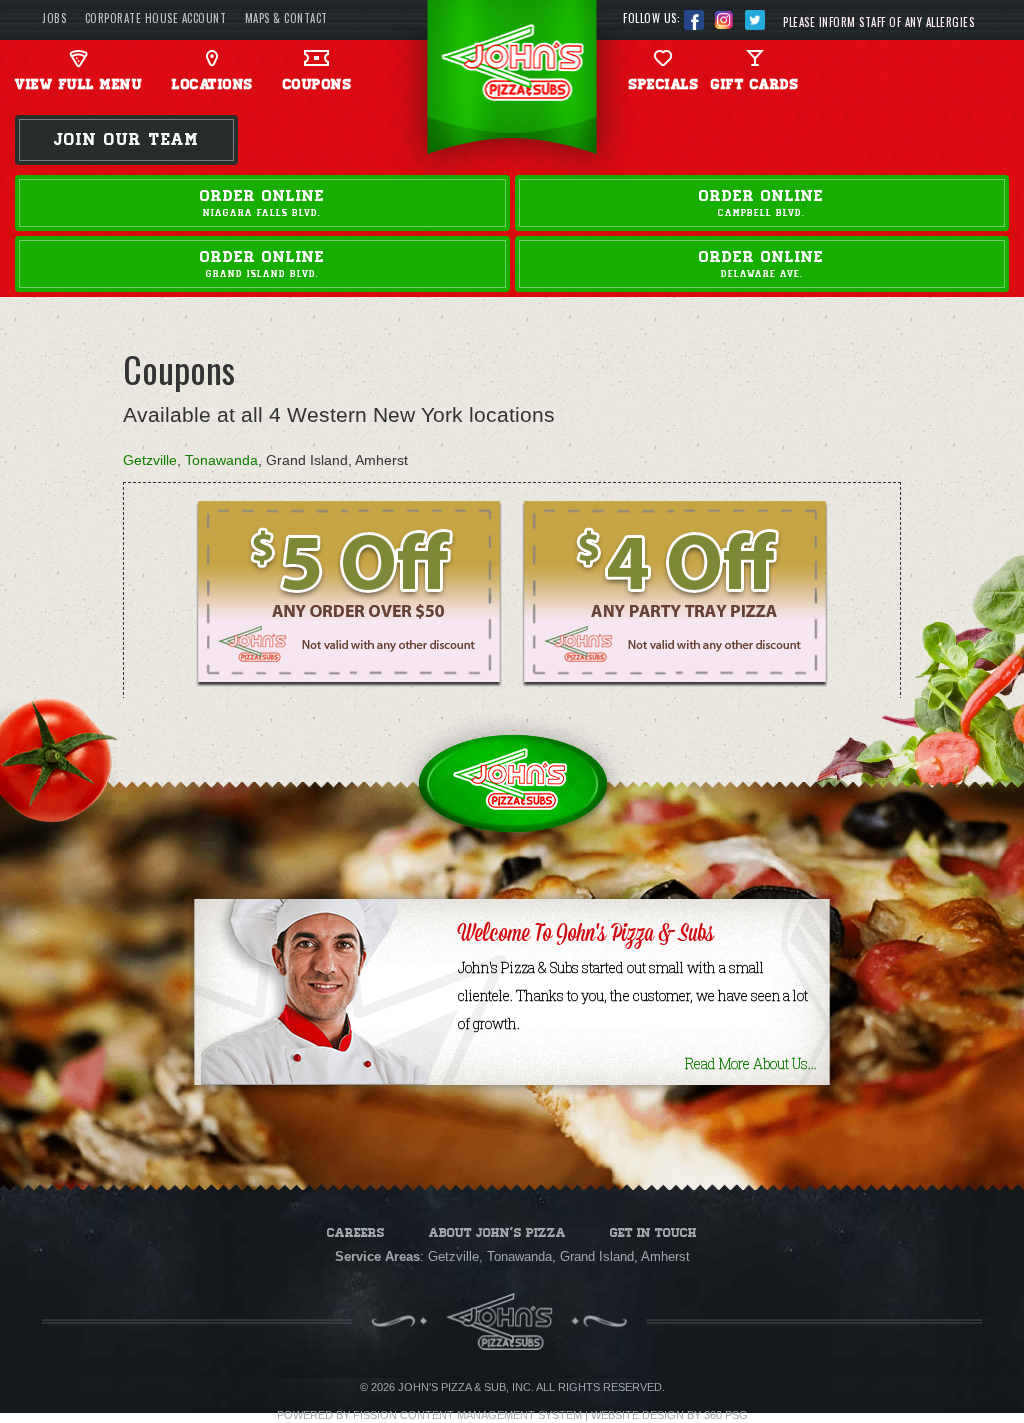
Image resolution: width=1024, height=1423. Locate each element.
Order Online (262, 202)
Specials (663, 84)
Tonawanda (221, 460)
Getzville (150, 460)
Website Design (637, 1415)
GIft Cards (754, 84)
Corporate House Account (156, 18)
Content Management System (491, 1415)
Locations (212, 84)
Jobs (54, 18)
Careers (356, 1233)
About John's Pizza (497, 1233)
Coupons (317, 84)
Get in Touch (653, 1233)
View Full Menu (78, 84)
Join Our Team (126, 139)
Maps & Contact (286, 18)
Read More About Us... (751, 1063)
